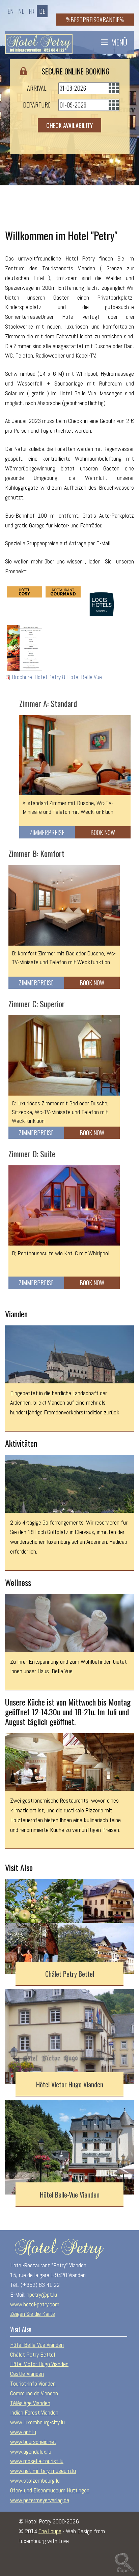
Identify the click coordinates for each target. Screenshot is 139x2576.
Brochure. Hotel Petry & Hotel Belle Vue (57, 677)
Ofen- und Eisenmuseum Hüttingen (50, 2490)
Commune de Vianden (34, 2393)
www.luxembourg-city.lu (37, 2422)
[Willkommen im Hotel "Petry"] (24, 592)
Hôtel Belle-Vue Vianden (70, 2195)
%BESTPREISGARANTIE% (95, 20)
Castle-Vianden (27, 2374)
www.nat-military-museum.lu (43, 2471)
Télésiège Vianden (30, 2403)
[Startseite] (39, 42)
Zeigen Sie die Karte (33, 2314)
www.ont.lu (23, 2432)
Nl (21, 11)
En (10, 11)
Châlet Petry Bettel (70, 1974)
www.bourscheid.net (33, 2442)
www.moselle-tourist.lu (37, 2461)
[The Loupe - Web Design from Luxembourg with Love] (124, 2562)
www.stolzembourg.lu (35, 2480)
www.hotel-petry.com (35, 2304)
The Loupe (50, 2531)
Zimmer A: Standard (48, 703)
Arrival (37, 88)
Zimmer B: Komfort (36, 853)
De (42, 11)
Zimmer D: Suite (32, 1154)
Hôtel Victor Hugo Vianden (70, 2084)
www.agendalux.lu (31, 2451)
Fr (32, 11)
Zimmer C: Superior (37, 1004)
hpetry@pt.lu (42, 2294)
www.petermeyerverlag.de (40, 2500)
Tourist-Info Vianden (33, 2383)
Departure (37, 105)
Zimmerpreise (47, 832)
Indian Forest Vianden (34, 2412)
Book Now (103, 832)
